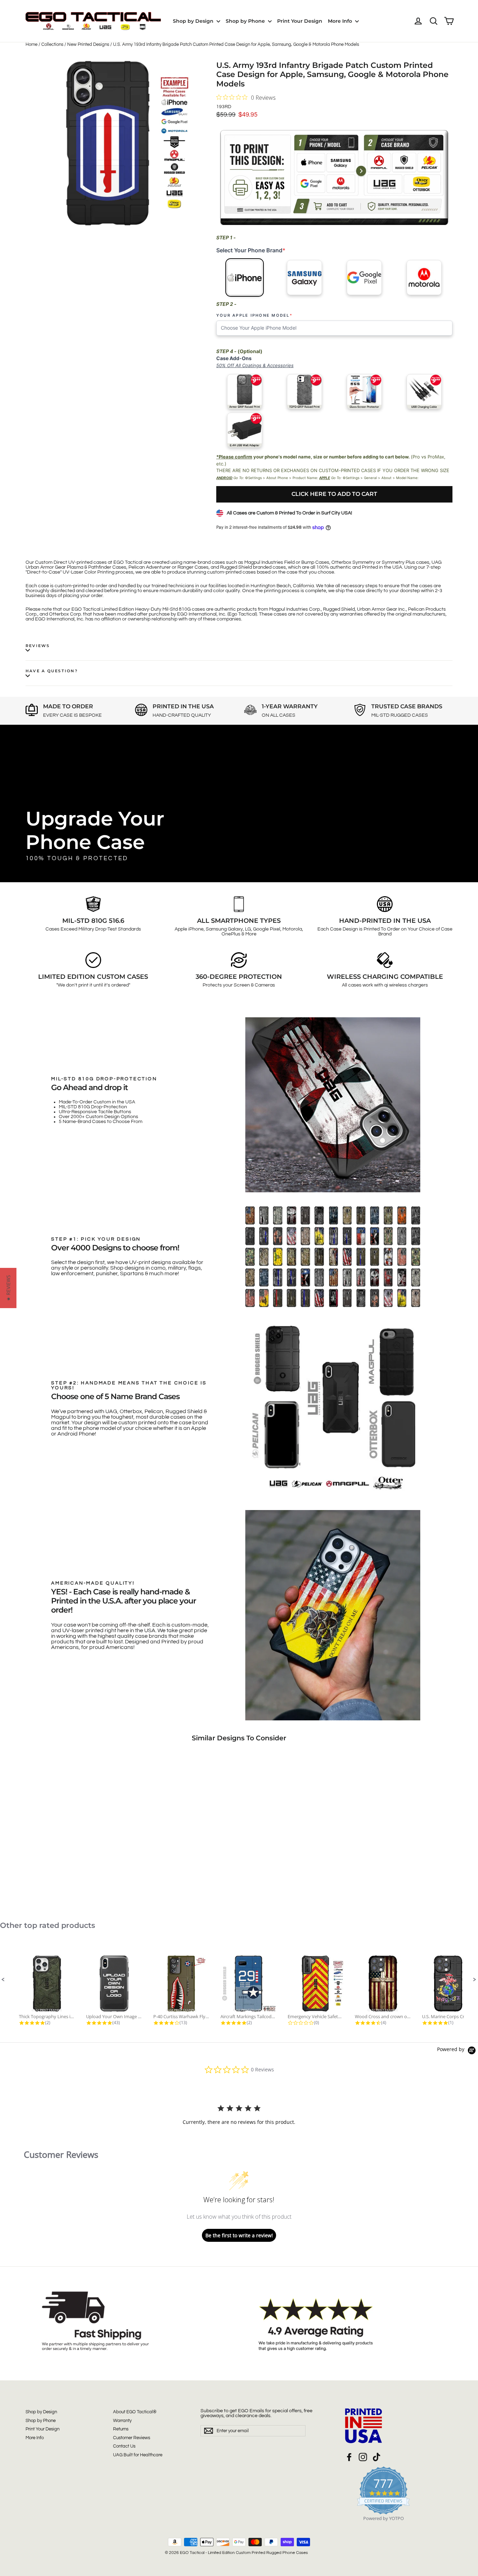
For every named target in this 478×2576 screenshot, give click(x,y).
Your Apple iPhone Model (254, 316)
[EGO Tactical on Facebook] (349, 2457)
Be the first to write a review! (239, 2235)
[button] (3, 1980)
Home (31, 44)
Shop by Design (194, 21)
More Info (341, 21)
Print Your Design (300, 21)
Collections (52, 44)
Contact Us (124, 2446)
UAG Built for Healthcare (138, 2455)
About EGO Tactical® (135, 2412)
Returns (121, 2429)
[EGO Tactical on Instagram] (363, 2457)
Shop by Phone (246, 21)
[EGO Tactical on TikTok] (377, 2457)
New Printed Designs (88, 44)
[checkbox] (244, 392)
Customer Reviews (132, 2438)
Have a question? (52, 671)
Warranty (122, 2421)
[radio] (244, 278)
